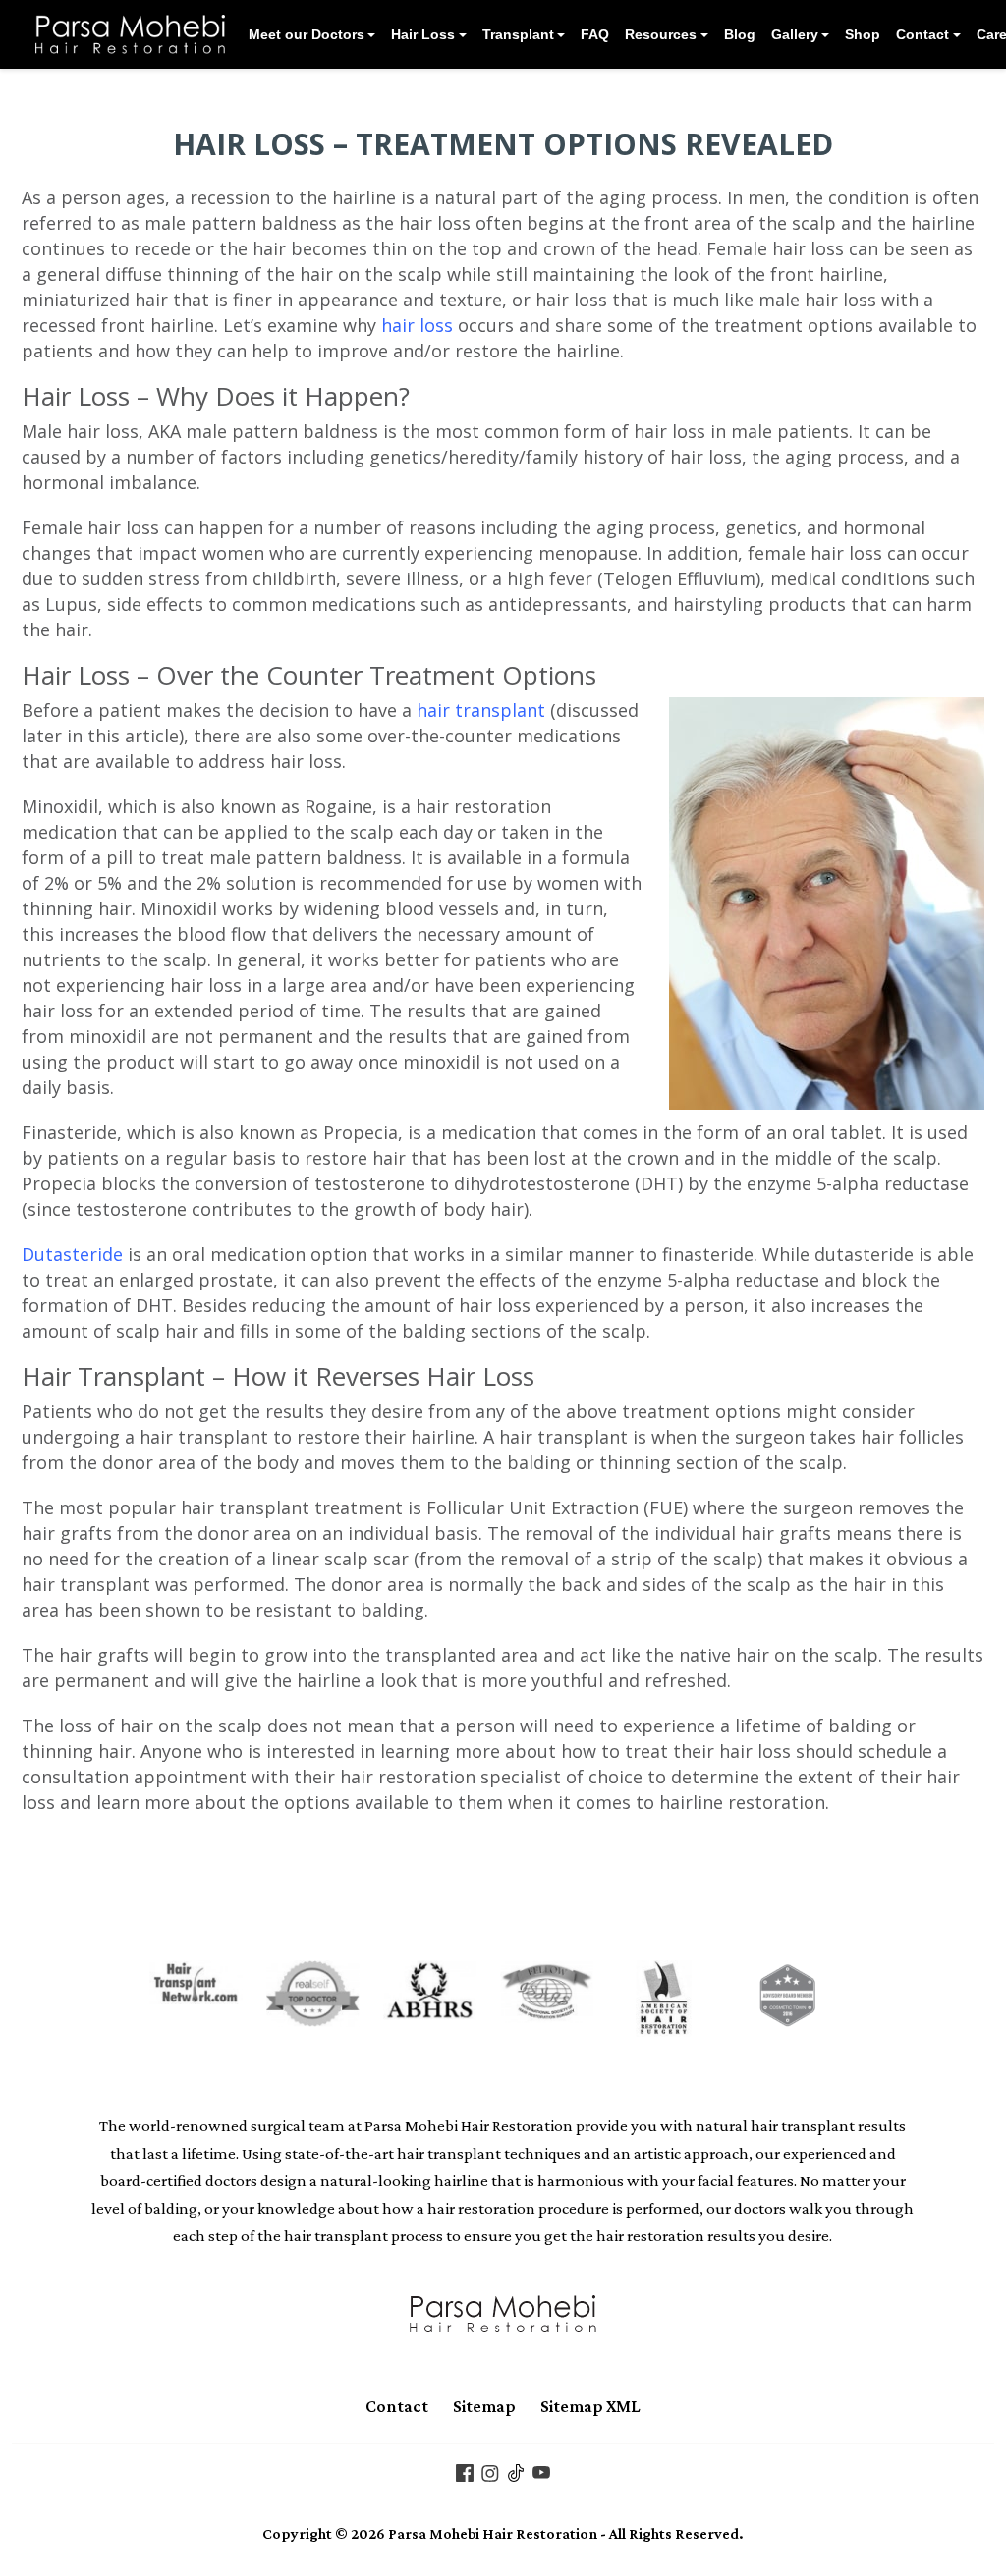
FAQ (595, 34)
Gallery (795, 34)
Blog (740, 34)
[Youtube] (541, 2471)
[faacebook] (465, 2471)
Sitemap (484, 2406)
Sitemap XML (590, 2406)
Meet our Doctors (307, 34)
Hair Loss (423, 34)
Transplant (518, 34)
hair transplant (481, 710)
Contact (922, 34)
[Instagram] (490, 2471)
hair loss (417, 325)
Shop (863, 34)
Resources (661, 34)
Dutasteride (72, 1254)
